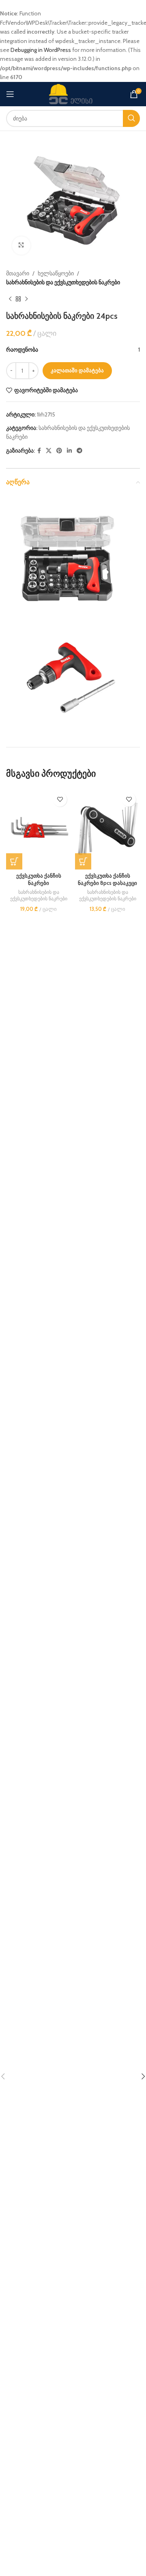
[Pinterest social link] (59, 451)
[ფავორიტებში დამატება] (60, 800)
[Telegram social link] (79, 451)
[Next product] (26, 299)
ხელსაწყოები (56, 273)
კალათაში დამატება (77, 370)
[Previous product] (10, 299)
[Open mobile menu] (10, 94)
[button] (14, 861)
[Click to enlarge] (21, 246)
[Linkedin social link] (69, 451)
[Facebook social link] (39, 451)
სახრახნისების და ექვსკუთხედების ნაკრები (63, 282)
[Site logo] (73, 93)
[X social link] (49, 451)
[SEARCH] (131, 118)
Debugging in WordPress (41, 50)
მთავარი (18, 273)
